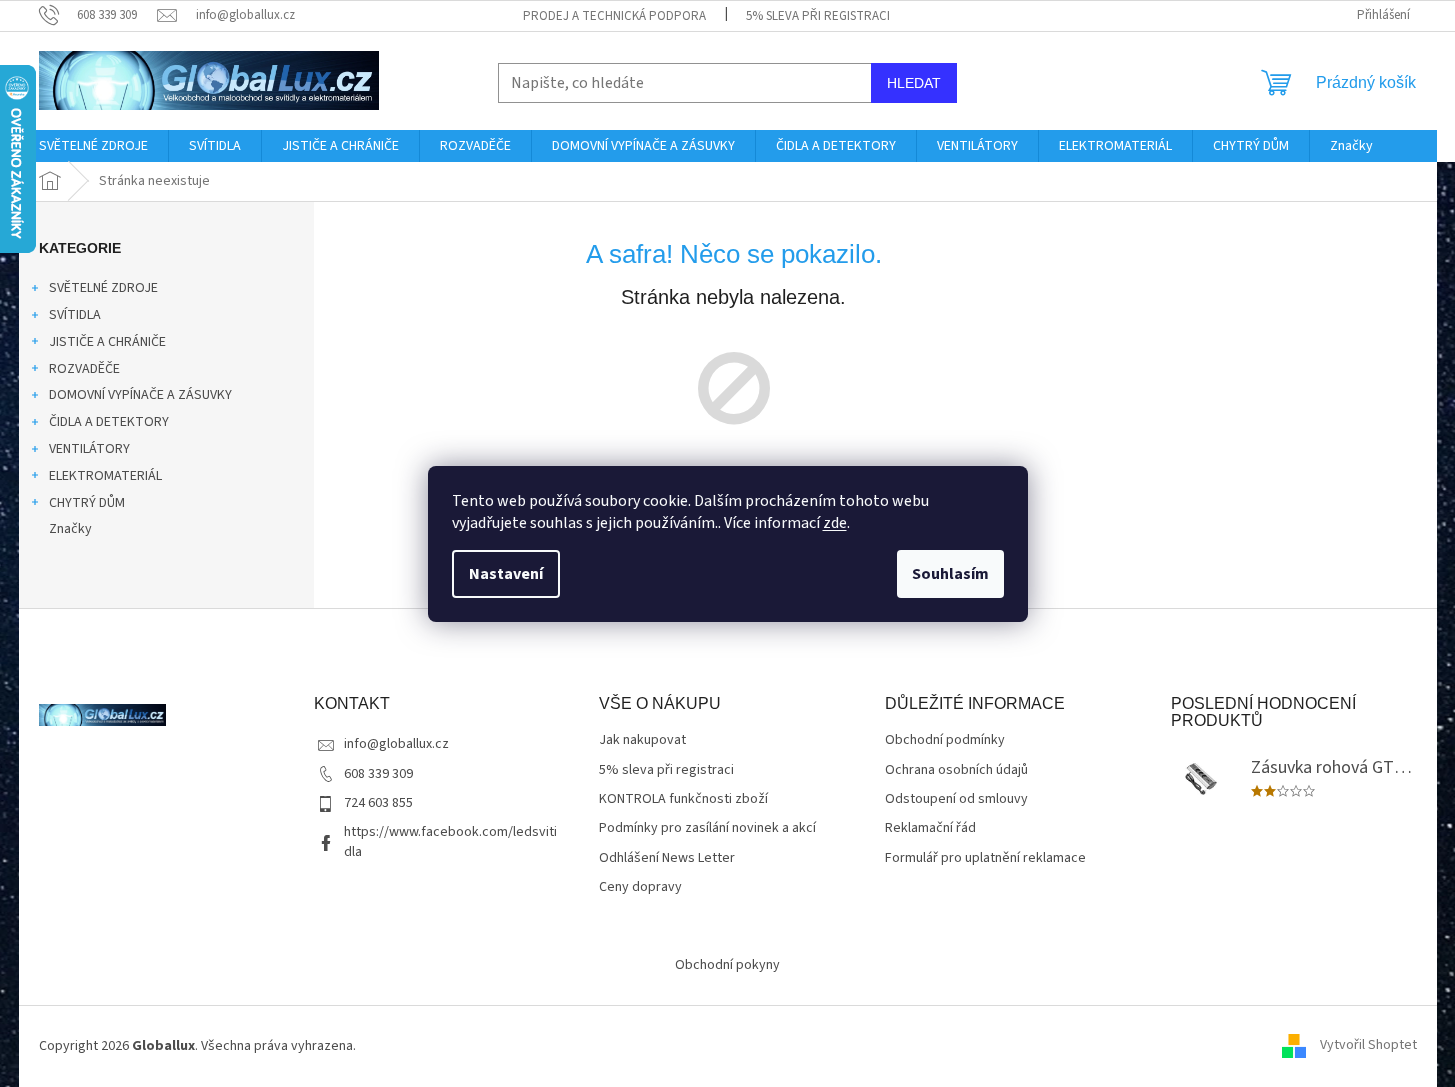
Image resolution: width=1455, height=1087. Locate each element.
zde (835, 523)
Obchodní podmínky (945, 740)
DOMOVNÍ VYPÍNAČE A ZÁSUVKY (140, 395)
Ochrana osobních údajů (956, 770)
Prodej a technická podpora (614, 16)
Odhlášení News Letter (667, 858)
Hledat (914, 83)
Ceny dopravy (640, 887)
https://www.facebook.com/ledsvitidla (450, 841)
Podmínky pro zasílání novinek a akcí (707, 828)
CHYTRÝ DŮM (87, 503)
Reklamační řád (930, 828)
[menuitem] (93, 146)
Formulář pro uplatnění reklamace (985, 858)
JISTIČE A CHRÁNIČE (107, 342)
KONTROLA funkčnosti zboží (683, 799)
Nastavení (506, 574)
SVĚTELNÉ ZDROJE (103, 288)
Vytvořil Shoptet (1368, 1046)
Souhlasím (950, 574)
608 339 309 (378, 774)
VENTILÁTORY (89, 449)
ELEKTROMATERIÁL (105, 476)
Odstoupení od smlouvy (956, 799)
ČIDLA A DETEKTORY (109, 422)
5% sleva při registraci (818, 16)
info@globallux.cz (396, 744)
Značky (70, 529)
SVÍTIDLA (75, 315)
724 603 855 (378, 803)
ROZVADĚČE (84, 369)
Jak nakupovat (642, 740)
